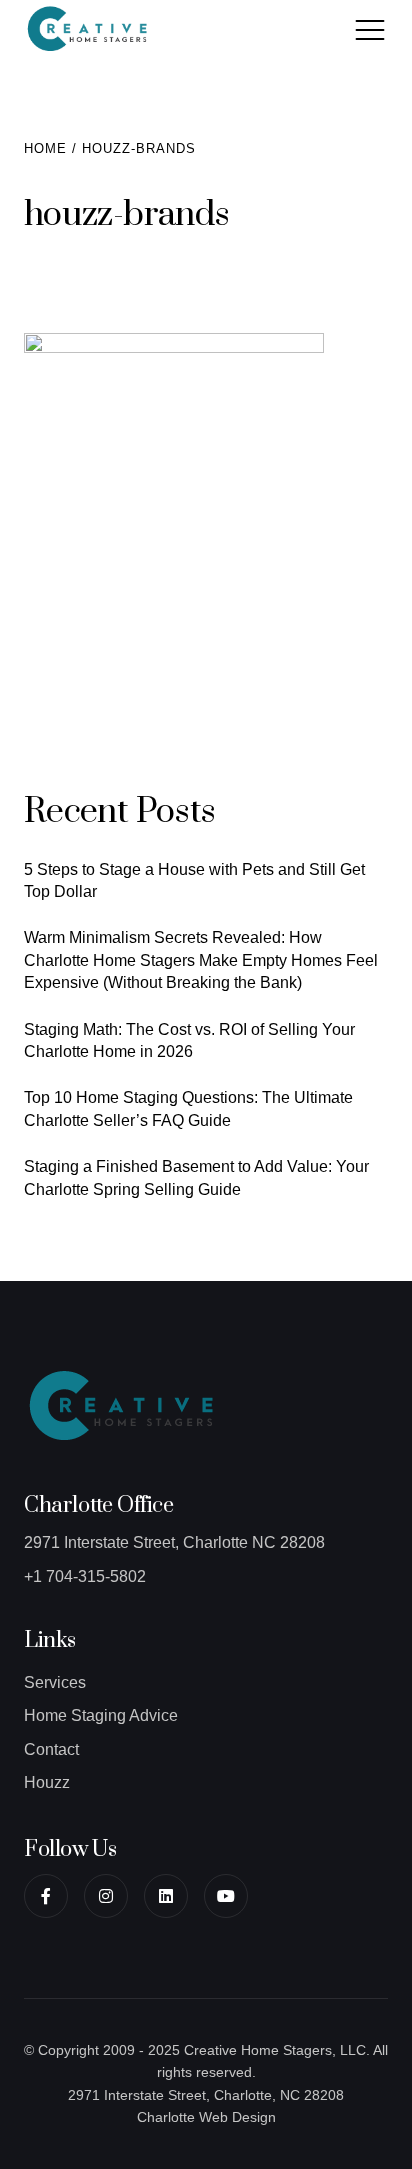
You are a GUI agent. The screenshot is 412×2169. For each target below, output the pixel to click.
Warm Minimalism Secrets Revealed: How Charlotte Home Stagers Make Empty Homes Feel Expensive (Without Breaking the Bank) (201, 960)
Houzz (47, 1782)
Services (55, 1682)
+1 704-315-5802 (85, 1576)
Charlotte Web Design (206, 2117)
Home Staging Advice (101, 1715)
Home (45, 148)
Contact (51, 1749)
